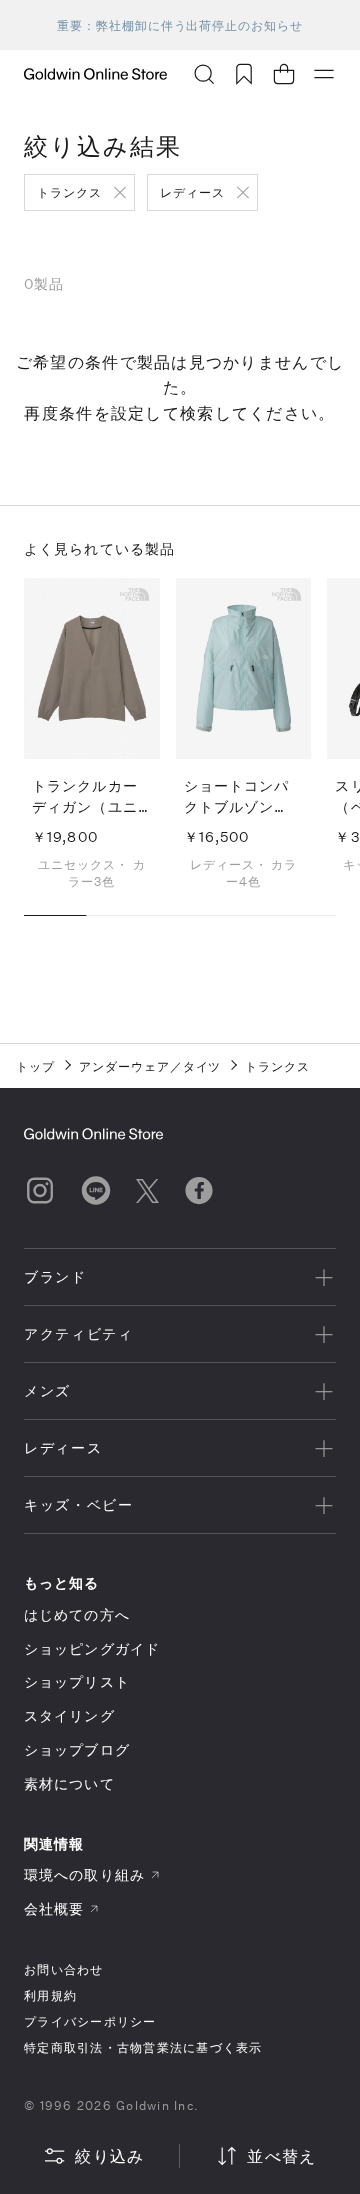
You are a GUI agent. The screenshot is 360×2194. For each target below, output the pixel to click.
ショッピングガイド (92, 1648)
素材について (69, 1783)
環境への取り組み (84, 1874)
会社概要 (54, 1908)
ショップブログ (77, 1749)
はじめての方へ (77, 1614)
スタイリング (69, 1715)
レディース (192, 192)
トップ (35, 1066)
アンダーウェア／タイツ (150, 1066)
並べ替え (281, 2155)
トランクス (69, 192)
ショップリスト (77, 1681)
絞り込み (109, 2155)
